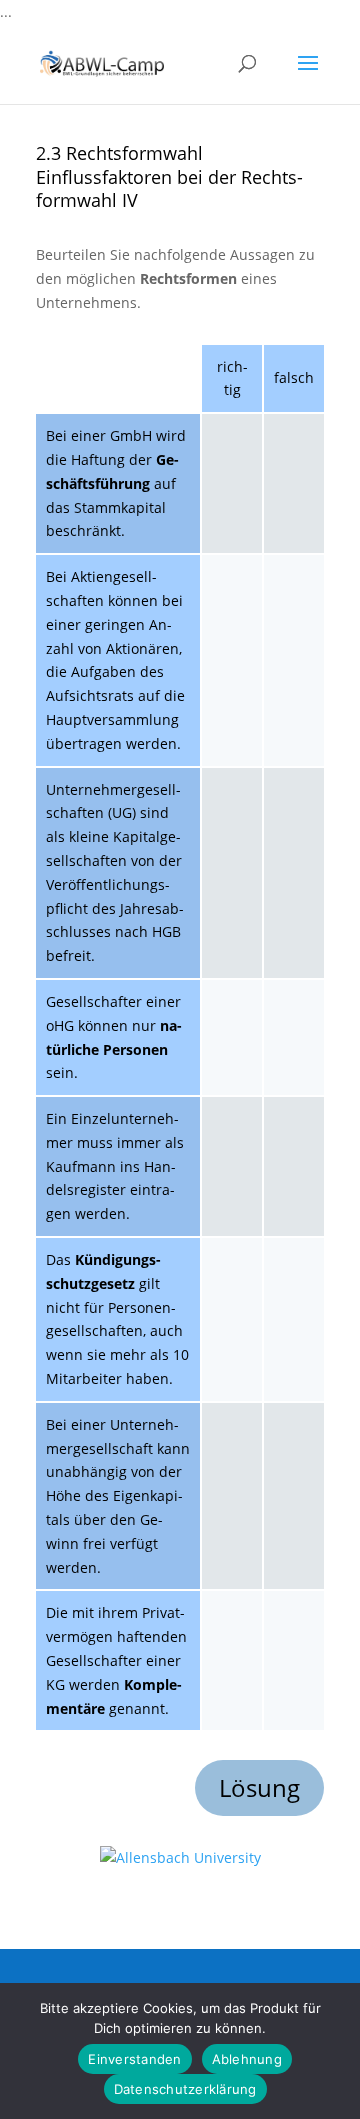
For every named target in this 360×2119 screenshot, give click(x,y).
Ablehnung (247, 2059)
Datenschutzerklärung (185, 2089)
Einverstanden (134, 2059)
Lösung (259, 1787)
